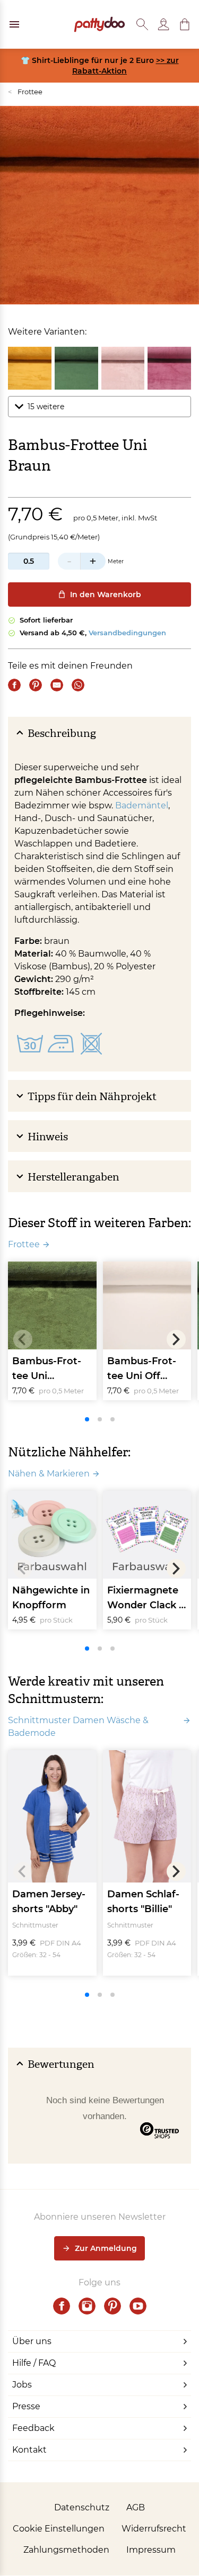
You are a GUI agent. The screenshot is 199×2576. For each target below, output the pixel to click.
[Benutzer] (163, 24)
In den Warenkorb (106, 595)
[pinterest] (113, 2306)
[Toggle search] (142, 24)
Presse (26, 2406)
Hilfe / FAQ (34, 2363)
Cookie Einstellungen (59, 2529)
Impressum (151, 2550)
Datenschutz (82, 2507)
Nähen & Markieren (49, 1474)
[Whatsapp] (78, 685)
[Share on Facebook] (14, 685)
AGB (136, 2507)
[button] (185, 24)
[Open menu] (14, 24)
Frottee (25, 92)
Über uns (32, 2341)
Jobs (22, 2385)
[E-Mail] (57, 685)
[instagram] (87, 2306)
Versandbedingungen (127, 633)
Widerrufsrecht (154, 2529)
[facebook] (62, 2306)
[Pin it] (36, 685)
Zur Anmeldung (106, 2248)
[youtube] (138, 2306)
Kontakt (29, 2450)
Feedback (33, 2428)
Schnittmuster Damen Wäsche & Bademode (78, 1727)
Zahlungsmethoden (66, 2550)
